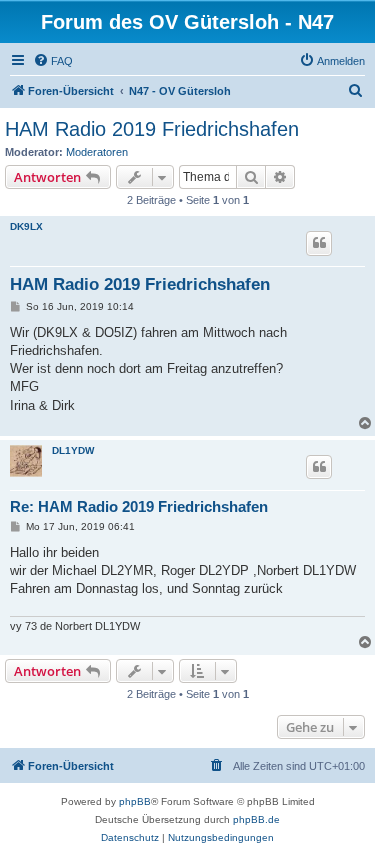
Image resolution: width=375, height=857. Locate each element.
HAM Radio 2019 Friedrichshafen (152, 129)
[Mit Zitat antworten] (319, 243)
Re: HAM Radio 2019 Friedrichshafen (139, 506)
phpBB (135, 801)
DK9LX (26, 226)
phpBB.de (256, 819)
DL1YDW (73, 450)
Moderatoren (97, 152)
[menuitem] (53, 61)
